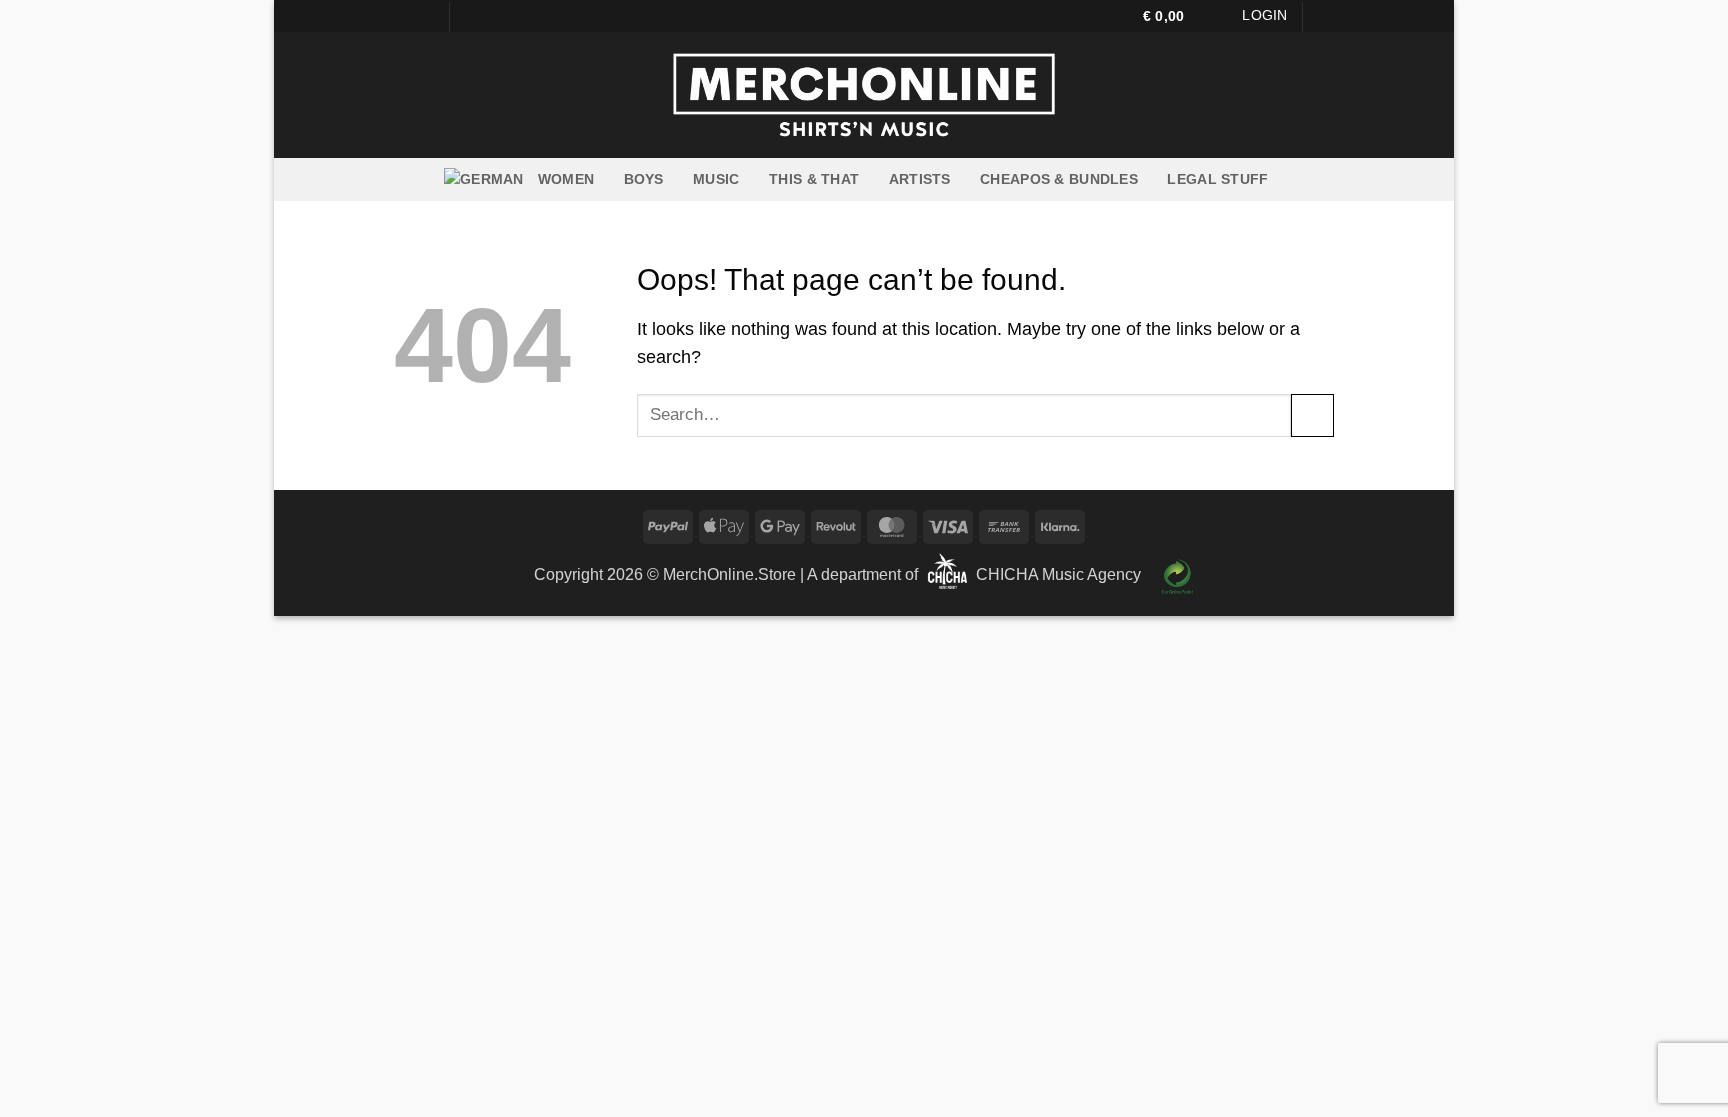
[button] (1173, 16)
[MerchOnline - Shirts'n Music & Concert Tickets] (864, 95)
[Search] (1326, 17)
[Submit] (1312, 415)
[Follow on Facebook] (404, 16)
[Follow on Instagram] (424, 16)
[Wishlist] (1222, 16)
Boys (644, 179)
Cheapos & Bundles (1059, 179)
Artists (920, 179)
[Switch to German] (484, 179)
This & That (814, 179)
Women (566, 179)
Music (716, 179)
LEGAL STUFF (1217, 179)
